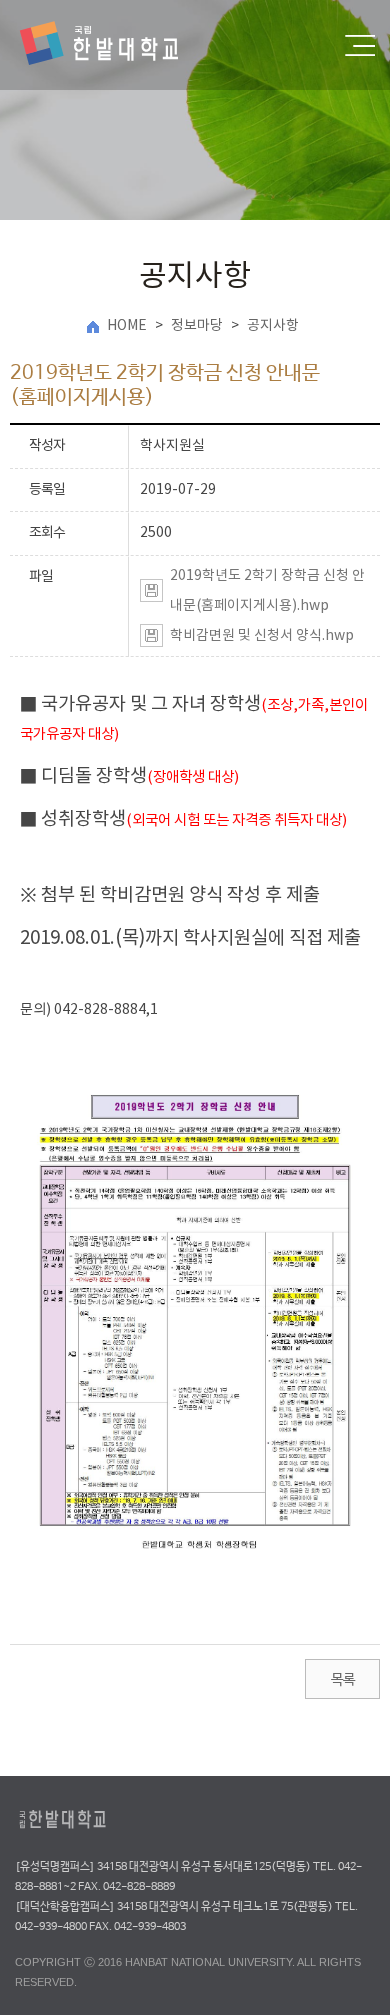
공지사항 (273, 326)
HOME (127, 326)
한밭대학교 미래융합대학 (116, 45)
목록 (342, 1680)
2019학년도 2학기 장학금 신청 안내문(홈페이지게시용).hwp (267, 591)
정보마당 (197, 326)
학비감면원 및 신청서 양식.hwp (262, 636)
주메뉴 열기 (360, 45)
